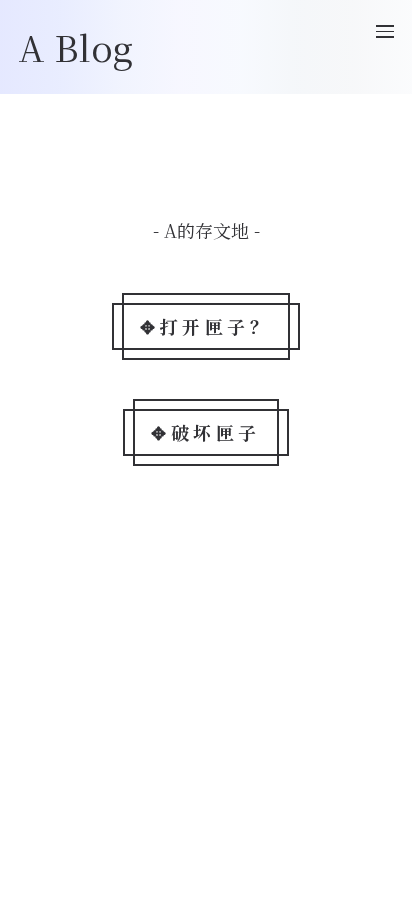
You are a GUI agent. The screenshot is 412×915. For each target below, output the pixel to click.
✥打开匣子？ (206, 326)
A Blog (75, 46)
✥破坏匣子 (206, 432)
